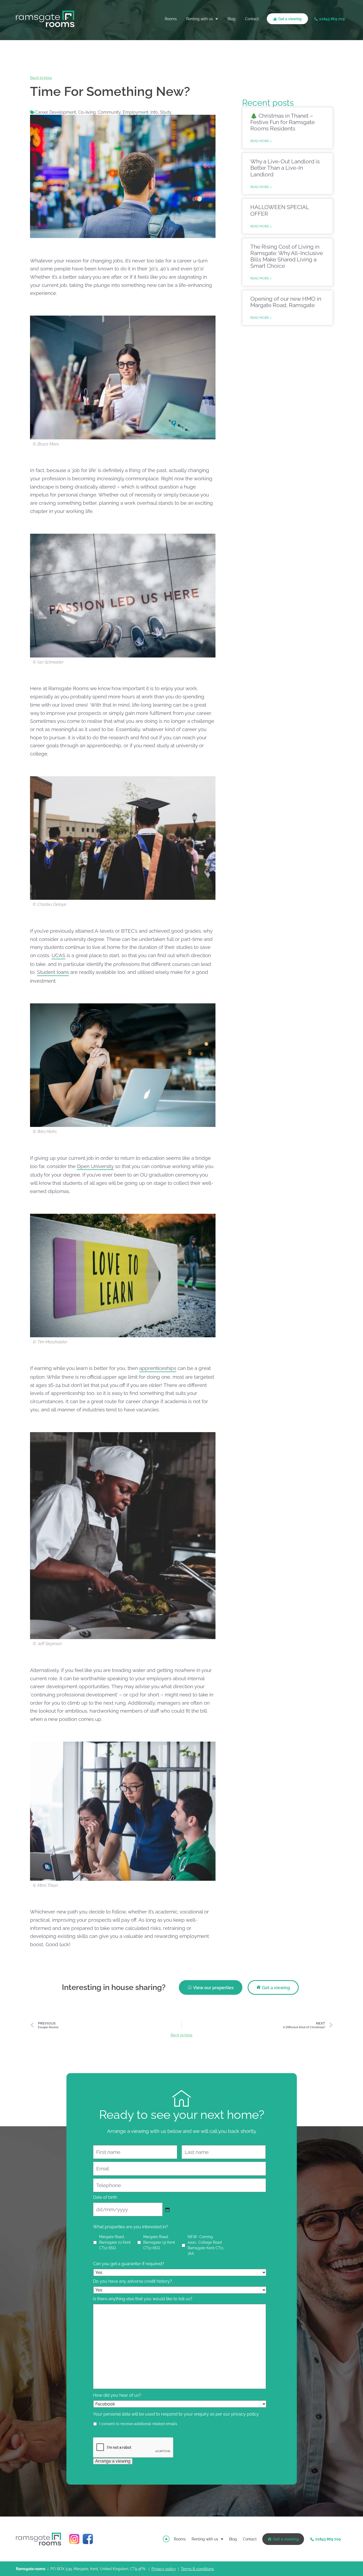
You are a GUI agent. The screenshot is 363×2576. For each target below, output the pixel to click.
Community (109, 112)
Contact (252, 19)
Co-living (87, 112)
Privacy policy (164, 2569)
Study (166, 112)
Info (154, 112)
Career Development (56, 112)
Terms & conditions (197, 2569)
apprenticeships (158, 1368)
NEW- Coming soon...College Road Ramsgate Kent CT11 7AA (206, 2245)
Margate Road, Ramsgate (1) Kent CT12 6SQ (115, 2242)
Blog (231, 19)
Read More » (261, 141)
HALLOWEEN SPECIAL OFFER (280, 210)
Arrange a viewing (113, 2461)
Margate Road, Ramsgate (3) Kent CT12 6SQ (159, 2242)
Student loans (53, 972)
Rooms (171, 19)
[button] (330, 19)
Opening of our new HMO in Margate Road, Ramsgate (286, 302)
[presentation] (133, 2448)
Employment (136, 112)
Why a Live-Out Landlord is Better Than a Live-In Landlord (285, 168)
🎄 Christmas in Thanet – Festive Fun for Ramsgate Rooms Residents (282, 122)
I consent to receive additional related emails (138, 2424)
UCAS (58, 955)
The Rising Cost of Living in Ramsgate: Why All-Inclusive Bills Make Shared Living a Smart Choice (287, 256)
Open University (95, 1166)
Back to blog (41, 78)
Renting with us (200, 19)
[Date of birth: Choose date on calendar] (167, 2210)
